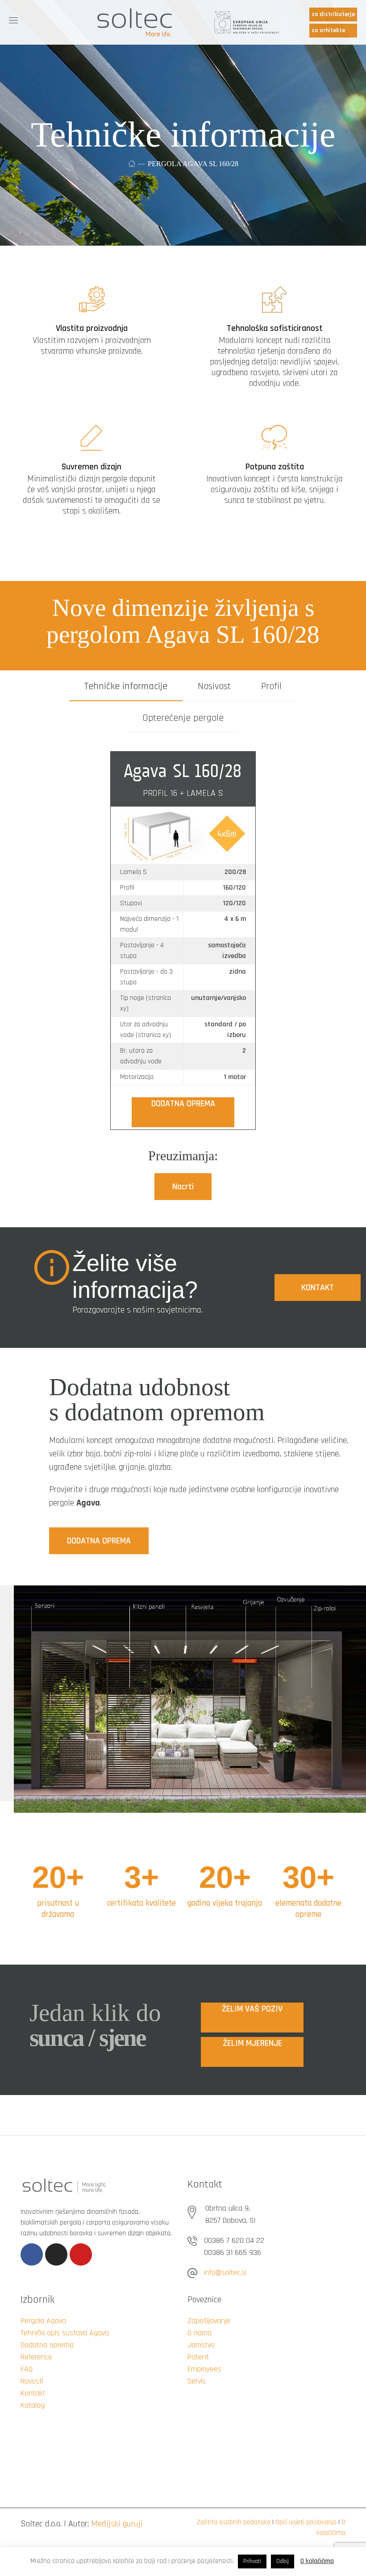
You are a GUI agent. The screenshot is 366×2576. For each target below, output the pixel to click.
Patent (198, 2357)
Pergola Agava (43, 2321)
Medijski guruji (117, 2524)
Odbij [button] (283, 2561)
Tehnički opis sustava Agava (65, 2333)
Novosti (32, 2381)
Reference (36, 2357)
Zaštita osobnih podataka (234, 2522)
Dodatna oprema (47, 2345)
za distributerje (333, 14)
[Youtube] (81, 2254)
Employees (204, 2369)
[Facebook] (32, 2254)
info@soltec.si (225, 2273)
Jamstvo (201, 2345)
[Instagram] (56, 2254)
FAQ (27, 2369)
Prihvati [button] (252, 2561)
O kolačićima (317, 2561)
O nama (200, 2333)
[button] (183, 1187)
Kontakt (33, 2393)
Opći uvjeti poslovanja (306, 2522)
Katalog (33, 2405)
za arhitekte (328, 30)
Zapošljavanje (209, 2321)
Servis (197, 2381)
